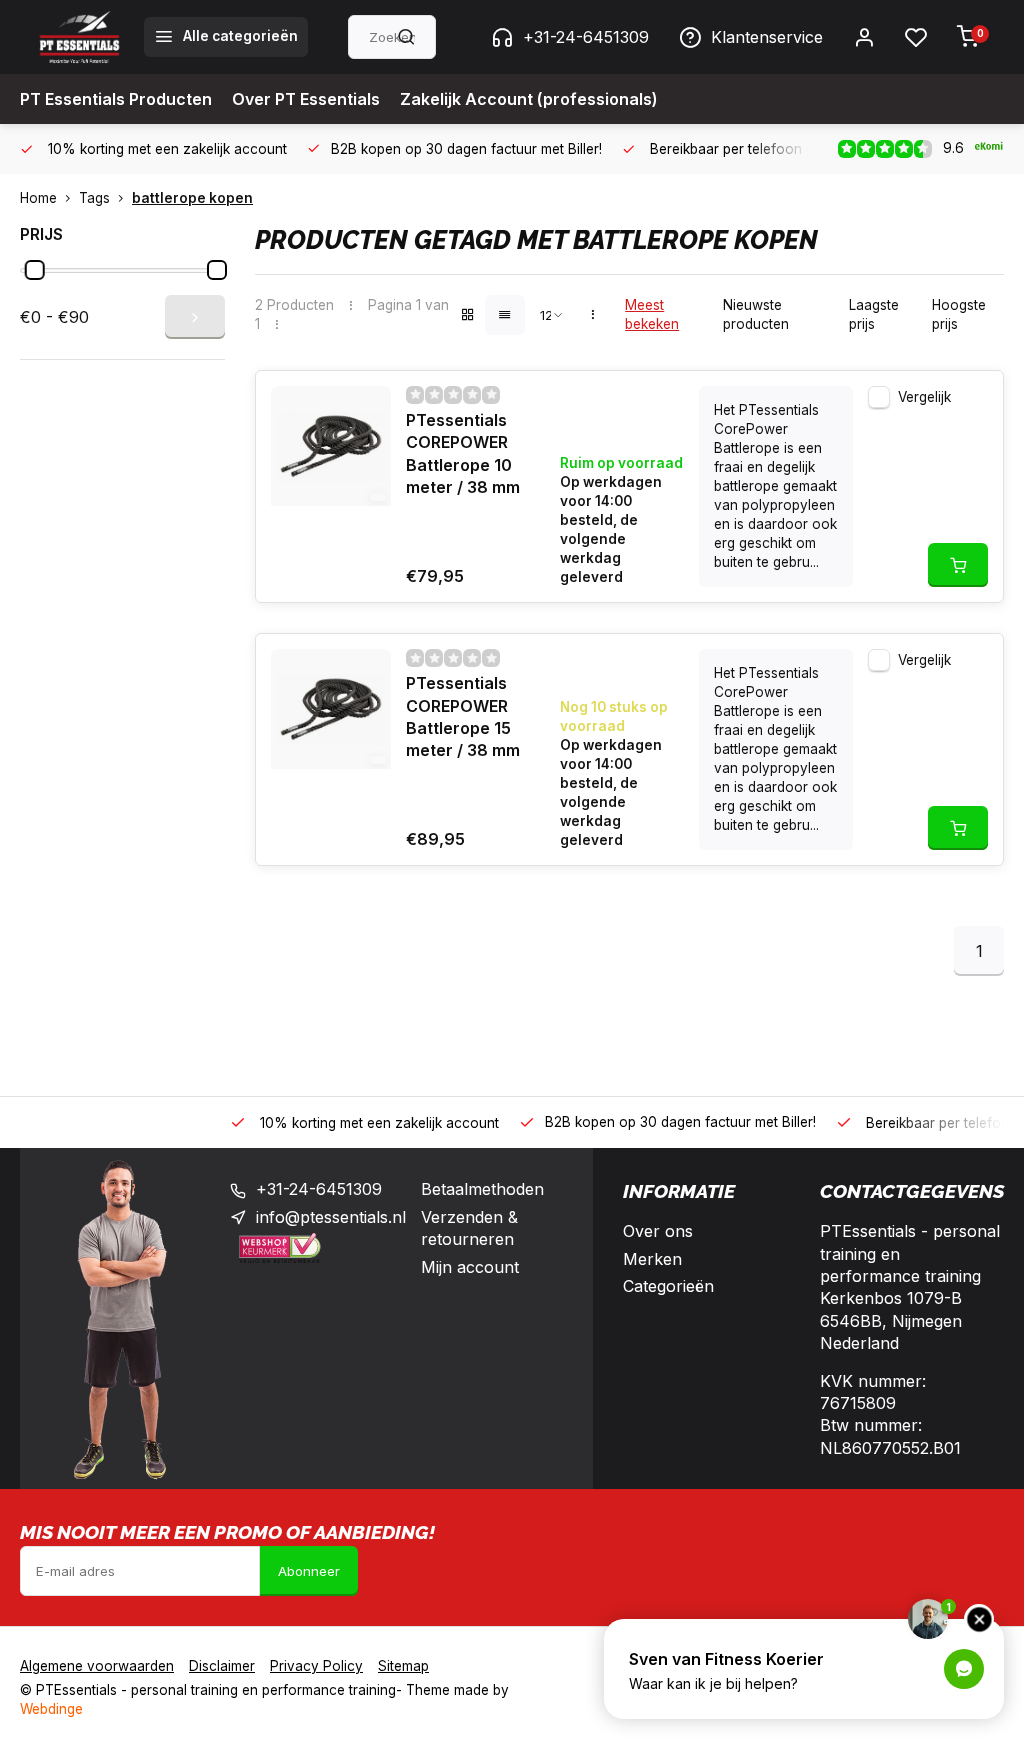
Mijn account (470, 1267)
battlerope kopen (192, 198)
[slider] (35, 270)
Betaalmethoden (482, 1189)
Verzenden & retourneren (469, 1228)
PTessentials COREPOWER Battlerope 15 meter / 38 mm (463, 716)
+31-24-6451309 (586, 37)
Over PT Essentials (306, 99)
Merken (652, 1259)
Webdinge (51, 1709)
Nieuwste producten (756, 314)
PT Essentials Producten (116, 99)
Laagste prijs (874, 314)
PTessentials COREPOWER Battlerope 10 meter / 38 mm (463, 453)
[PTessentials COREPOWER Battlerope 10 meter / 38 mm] (331, 446)
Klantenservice (767, 37)
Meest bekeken (652, 314)
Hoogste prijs (959, 314)
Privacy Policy (316, 1666)
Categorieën (668, 1286)
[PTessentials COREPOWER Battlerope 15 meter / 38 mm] (331, 709)
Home (38, 198)
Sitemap (403, 1666)
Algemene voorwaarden (97, 1666)
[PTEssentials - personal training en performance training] (79, 37)
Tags (94, 198)
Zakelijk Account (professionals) (529, 99)
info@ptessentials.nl (331, 1217)
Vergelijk (924, 397)
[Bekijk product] (958, 565)
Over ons (658, 1231)
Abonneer (309, 1571)
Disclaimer (222, 1666)
